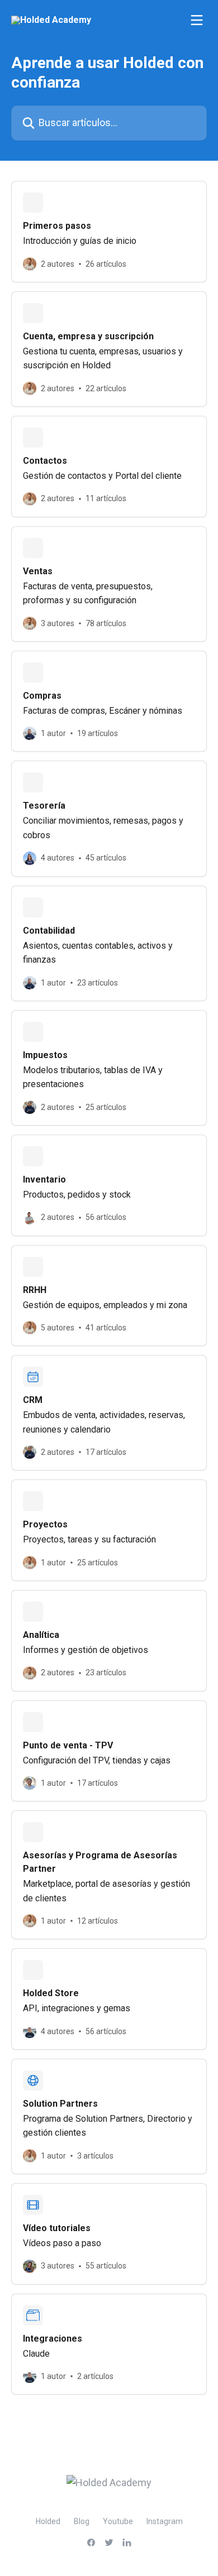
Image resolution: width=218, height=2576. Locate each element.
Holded (48, 2521)
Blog (82, 2521)
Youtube (118, 2521)
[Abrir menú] (197, 20)
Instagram (165, 2521)
